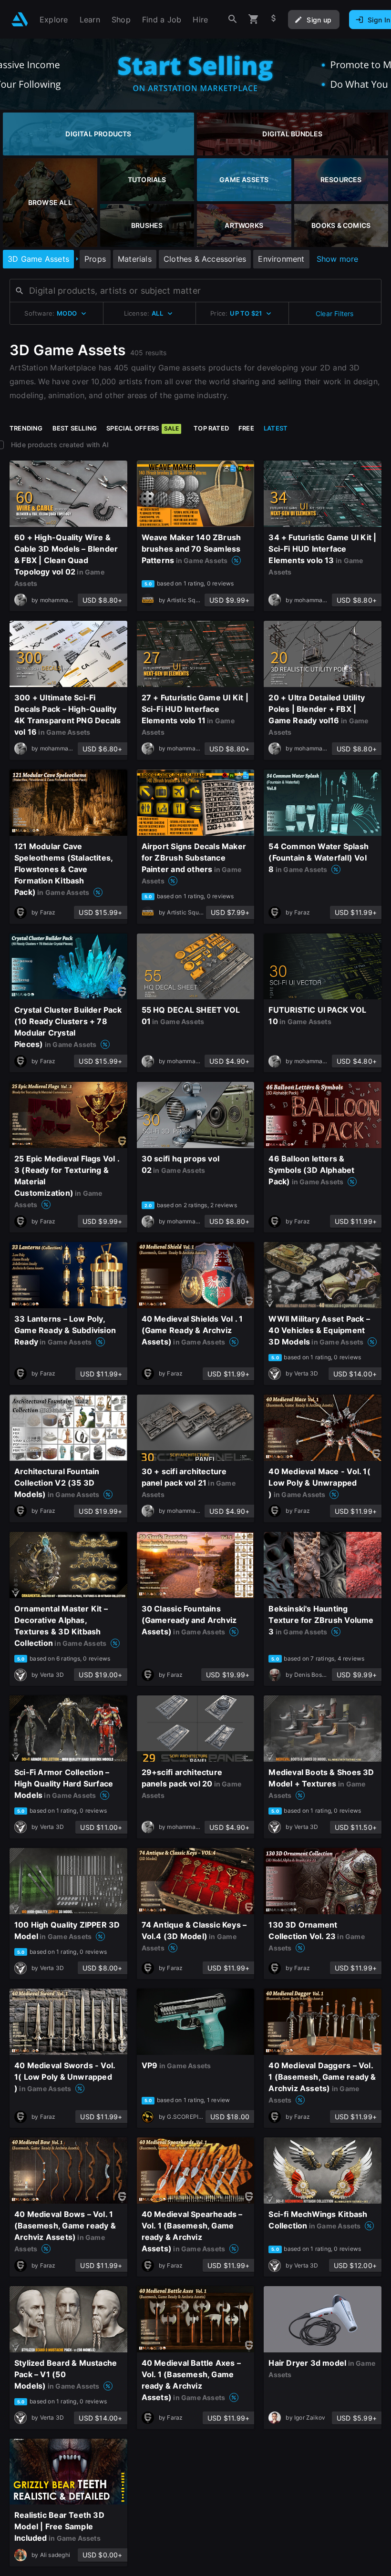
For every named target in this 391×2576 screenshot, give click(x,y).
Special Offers (143, 428)
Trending (26, 428)
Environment (281, 259)
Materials (135, 259)
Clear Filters (335, 313)
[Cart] (254, 19)
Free (246, 428)
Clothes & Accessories (205, 259)
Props (95, 259)
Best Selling (75, 428)
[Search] (233, 19)
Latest (276, 428)
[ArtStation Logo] (20, 19)
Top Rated (211, 428)
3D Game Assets (38, 259)
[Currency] (274, 19)
